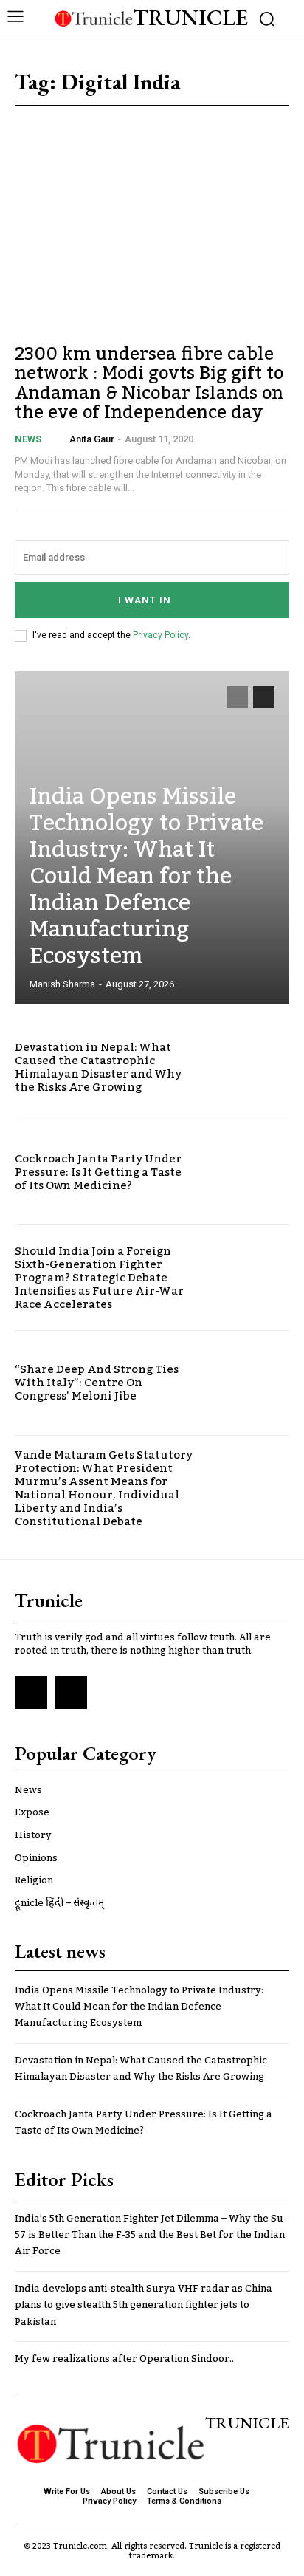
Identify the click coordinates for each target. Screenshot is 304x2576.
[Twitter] (71, 1692)
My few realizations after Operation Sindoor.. (124, 2359)
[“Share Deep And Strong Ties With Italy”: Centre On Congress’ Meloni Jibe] (248, 1383)
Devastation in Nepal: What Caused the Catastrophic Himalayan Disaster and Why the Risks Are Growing (98, 1067)
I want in (145, 600)
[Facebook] (31, 1692)
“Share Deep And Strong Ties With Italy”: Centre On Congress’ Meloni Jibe (97, 1383)
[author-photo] (60, 439)
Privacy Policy (160, 635)
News (28, 439)
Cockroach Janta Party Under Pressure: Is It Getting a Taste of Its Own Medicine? (98, 1172)
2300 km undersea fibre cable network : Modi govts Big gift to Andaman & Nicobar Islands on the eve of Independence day (149, 383)
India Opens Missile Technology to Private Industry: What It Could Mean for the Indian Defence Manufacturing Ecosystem (146, 877)
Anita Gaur (92, 439)
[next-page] (264, 697)
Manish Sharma (62, 984)
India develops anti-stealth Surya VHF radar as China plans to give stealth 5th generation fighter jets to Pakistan (144, 2305)
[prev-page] (237, 697)
